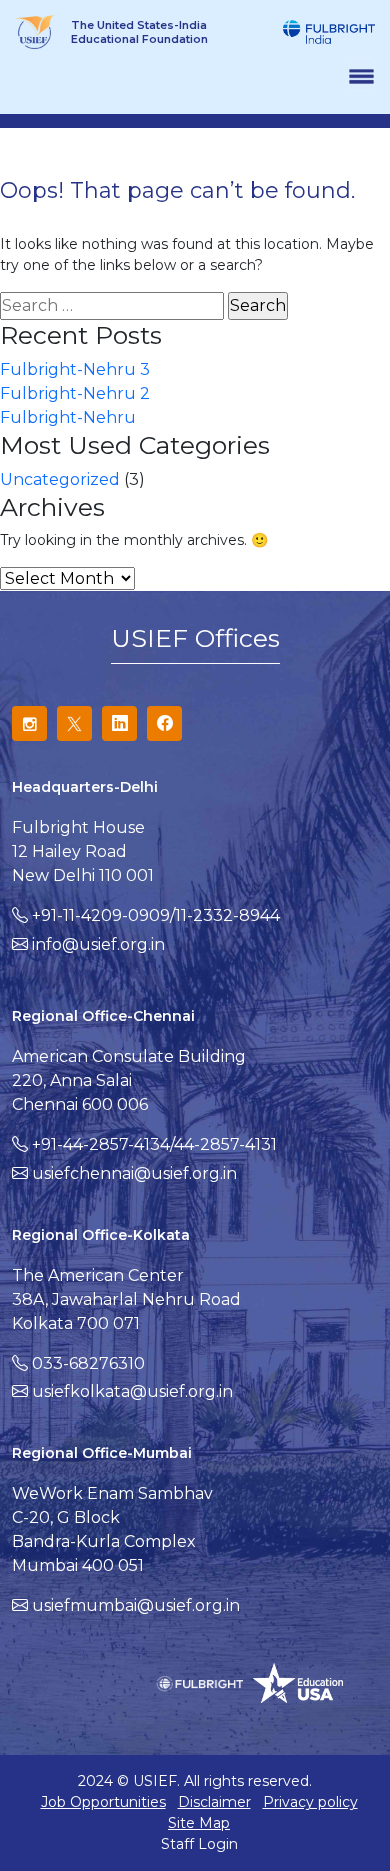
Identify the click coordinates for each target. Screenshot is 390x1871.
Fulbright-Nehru (68, 417)
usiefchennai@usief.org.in (134, 1173)
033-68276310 (88, 1363)
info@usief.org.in (98, 944)
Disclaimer (214, 1802)
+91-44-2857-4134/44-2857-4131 (154, 1144)
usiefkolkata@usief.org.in (132, 1391)
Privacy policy (310, 1802)
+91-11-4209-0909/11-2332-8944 (156, 915)
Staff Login (199, 1844)
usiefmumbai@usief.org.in (136, 1605)
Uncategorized (60, 479)
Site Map (199, 1823)
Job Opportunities (103, 1802)
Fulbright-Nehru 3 (75, 369)
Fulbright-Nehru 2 (75, 393)
